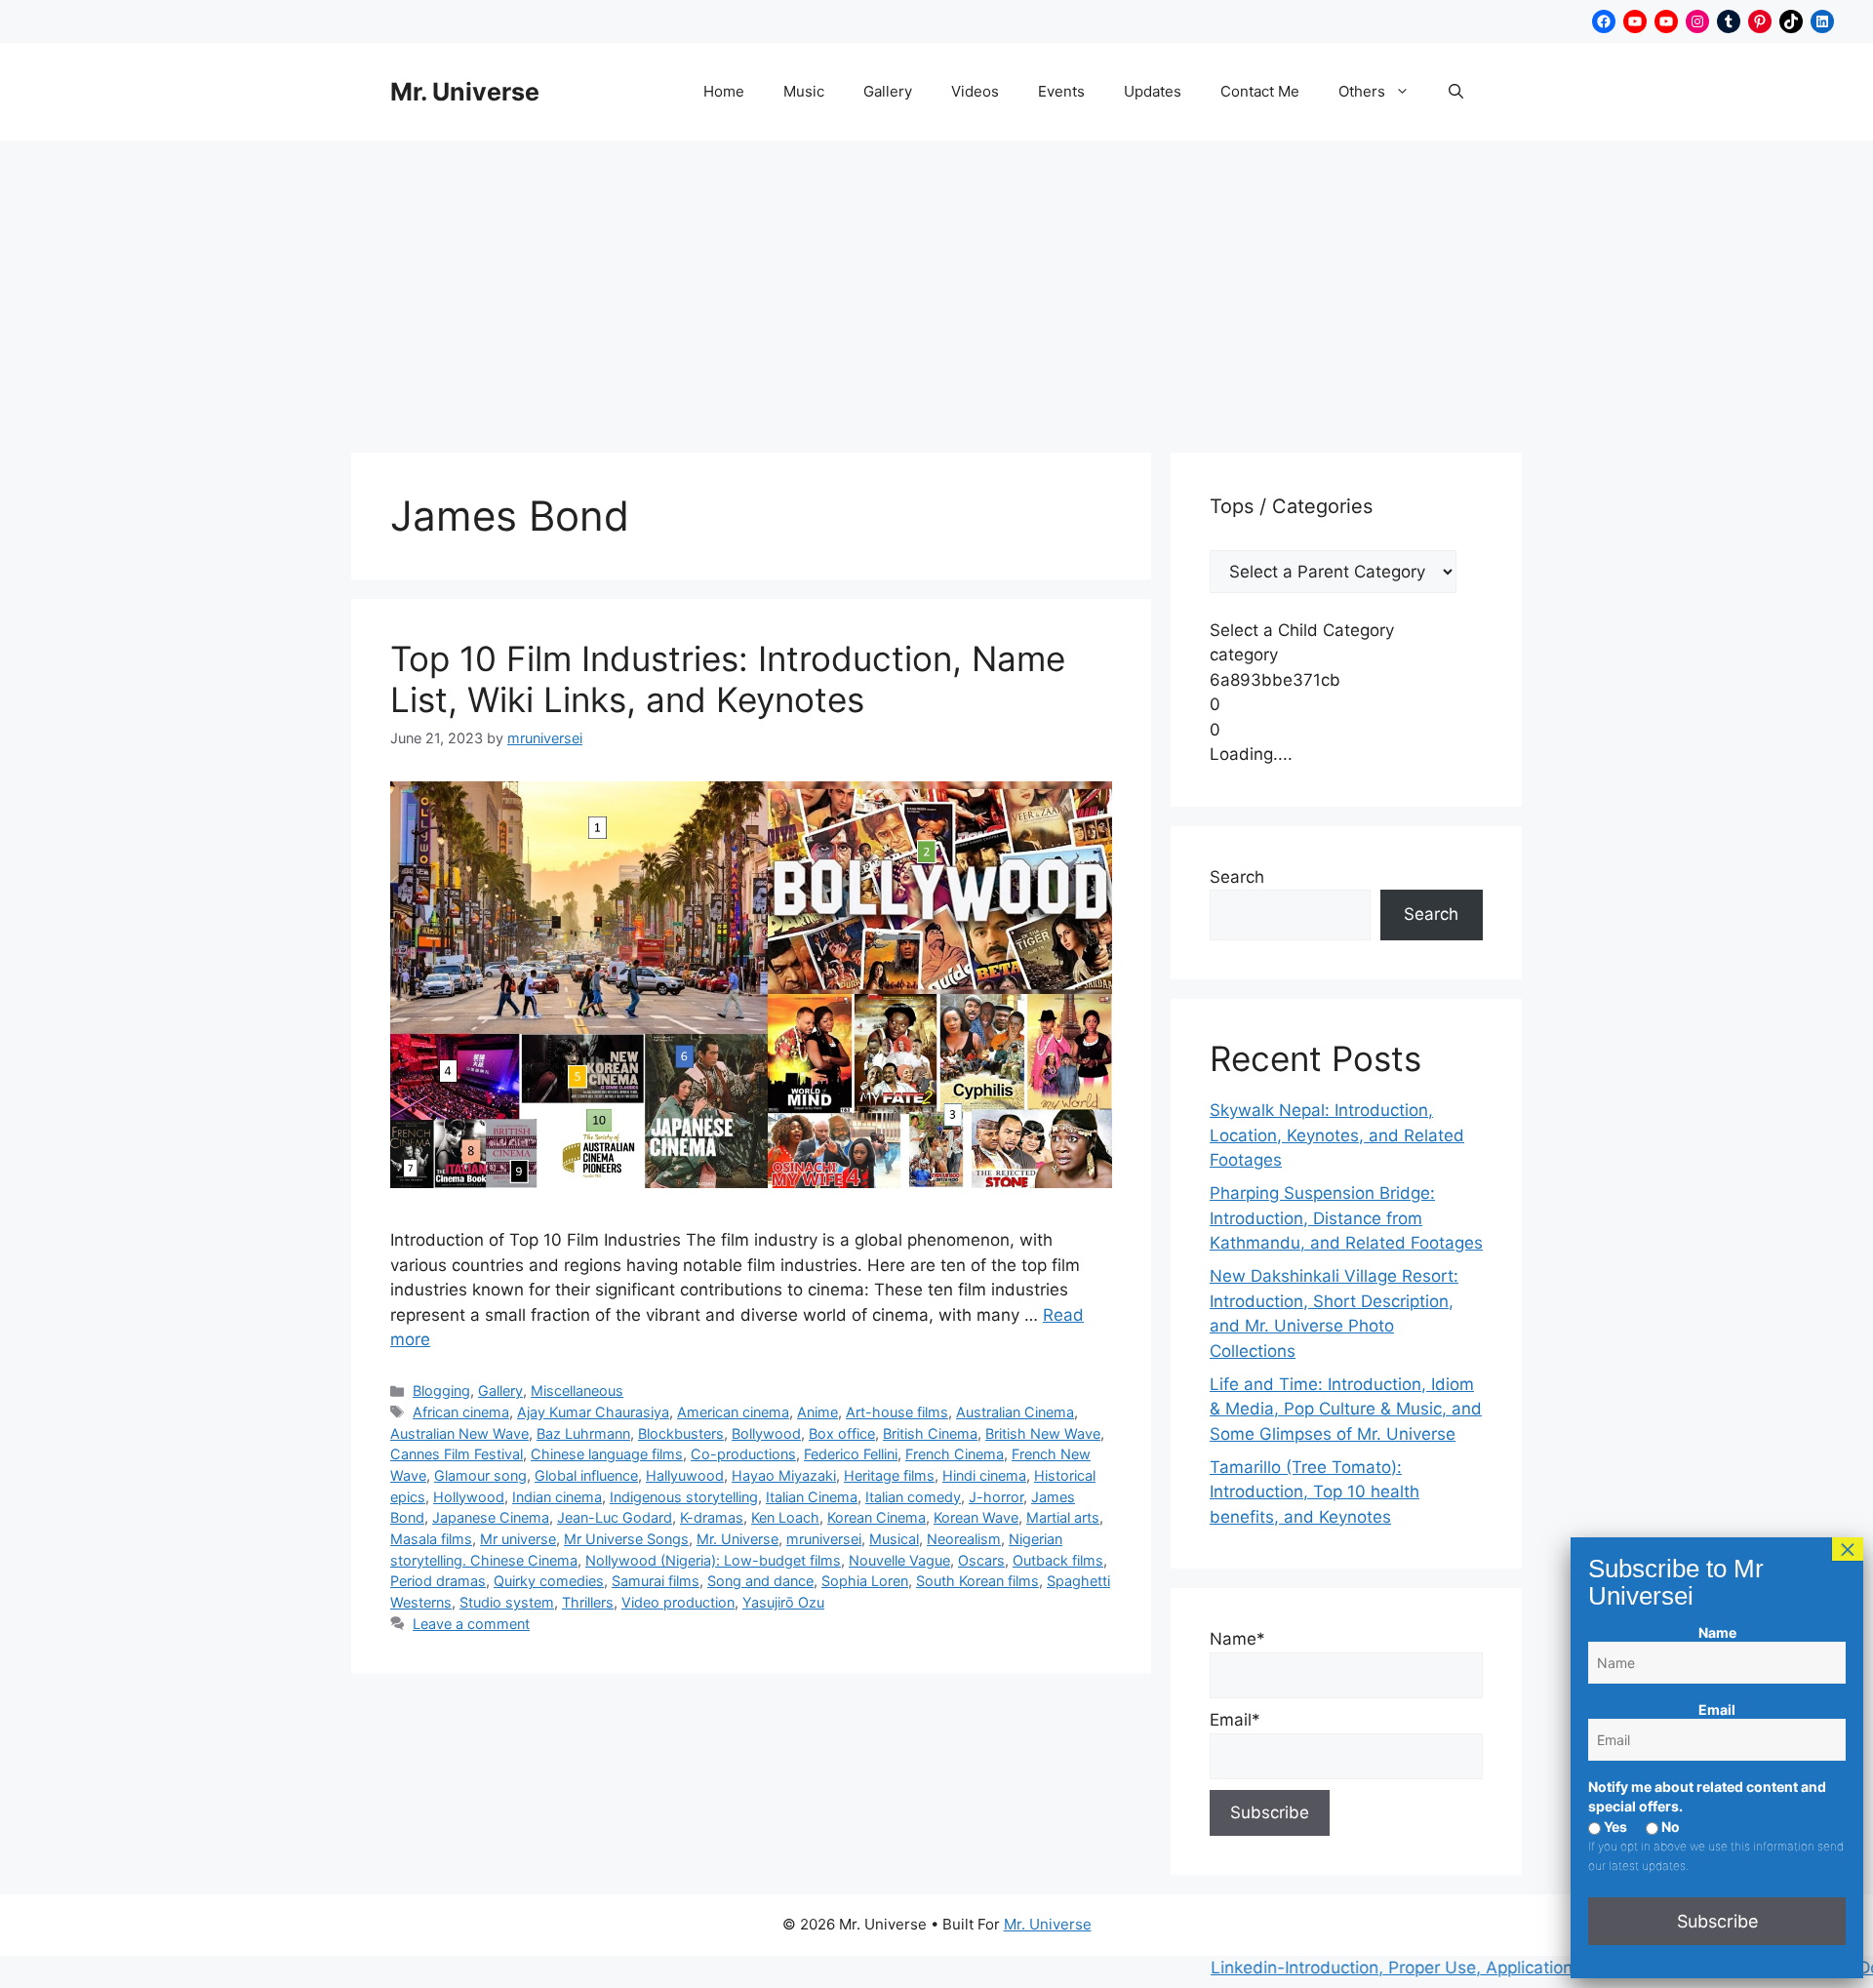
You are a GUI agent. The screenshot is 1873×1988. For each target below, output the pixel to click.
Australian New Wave (459, 1433)
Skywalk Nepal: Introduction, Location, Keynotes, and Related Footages (1337, 1135)
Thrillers (588, 1602)
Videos (975, 91)
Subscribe (1717, 1921)
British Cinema (930, 1433)
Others (1362, 91)
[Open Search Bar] (1456, 92)
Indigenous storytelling (684, 1497)
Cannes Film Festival (457, 1454)
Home (724, 91)
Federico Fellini (851, 1454)
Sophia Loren (865, 1581)
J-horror (996, 1497)
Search (1237, 877)
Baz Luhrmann (583, 1433)
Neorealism (964, 1539)
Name (1717, 1632)
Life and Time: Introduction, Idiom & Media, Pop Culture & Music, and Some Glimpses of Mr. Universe (1346, 1409)
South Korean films (977, 1581)
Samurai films (656, 1581)
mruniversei (824, 1539)
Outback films (1058, 1560)
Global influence (586, 1475)
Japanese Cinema (491, 1517)
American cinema (733, 1412)
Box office (842, 1433)
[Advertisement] (936, 287)
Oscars (981, 1560)
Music (804, 91)
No (1669, 1827)
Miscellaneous (577, 1391)
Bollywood (766, 1433)
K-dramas (712, 1517)
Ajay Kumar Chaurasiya (593, 1412)
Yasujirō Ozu (783, 1602)
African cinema (461, 1412)
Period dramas (438, 1581)
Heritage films (889, 1475)
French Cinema (955, 1454)
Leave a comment (471, 1624)
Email (1717, 1710)
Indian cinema (557, 1497)
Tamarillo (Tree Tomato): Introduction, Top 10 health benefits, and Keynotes (1315, 1492)
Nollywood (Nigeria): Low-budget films (713, 1560)
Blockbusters (681, 1433)
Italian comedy (913, 1497)
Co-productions (743, 1454)
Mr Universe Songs (626, 1539)
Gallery (888, 91)
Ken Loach (785, 1517)
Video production (678, 1602)
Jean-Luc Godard (615, 1517)
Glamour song (480, 1475)
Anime (817, 1412)
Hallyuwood (685, 1475)
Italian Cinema (812, 1497)
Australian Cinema (1015, 1412)
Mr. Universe (465, 92)
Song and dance (760, 1581)
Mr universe (518, 1539)
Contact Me (1260, 91)
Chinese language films (607, 1454)
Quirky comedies (549, 1581)
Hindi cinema (984, 1475)
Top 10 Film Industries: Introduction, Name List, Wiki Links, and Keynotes (728, 679)
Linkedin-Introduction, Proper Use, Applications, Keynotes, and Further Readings (1479, 1968)
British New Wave (1043, 1433)
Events (1061, 91)
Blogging (441, 1391)
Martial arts (1063, 1517)
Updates (1153, 91)
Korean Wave (976, 1517)
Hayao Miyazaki (784, 1475)
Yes (1614, 1827)
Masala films (431, 1539)
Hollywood (469, 1497)
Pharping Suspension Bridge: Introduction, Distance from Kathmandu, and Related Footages (1346, 1218)
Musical (894, 1539)
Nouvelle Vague (899, 1560)
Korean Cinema (877, 1517)
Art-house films (897, 1412)
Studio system (507, 1602)
